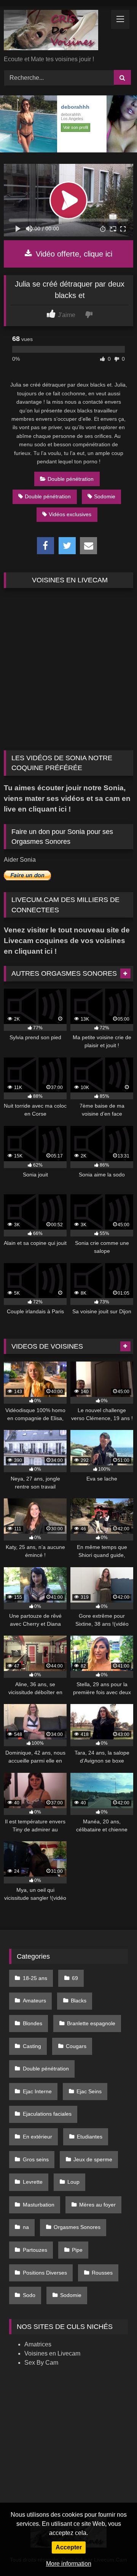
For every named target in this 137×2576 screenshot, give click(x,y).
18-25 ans (35, 1978)
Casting (32, 2046)
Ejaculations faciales (47, 2114)
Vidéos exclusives (70, 514)
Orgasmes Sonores (77, 2227)
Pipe (77, 2250)
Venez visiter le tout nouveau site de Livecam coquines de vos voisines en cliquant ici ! (67, 941)
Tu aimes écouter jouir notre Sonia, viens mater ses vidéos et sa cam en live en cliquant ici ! (67, 798)
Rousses (102, 2273)
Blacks (79, 2001)
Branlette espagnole (91, 2023)
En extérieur (37, 2137)
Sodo (29, 2295)
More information (69, 2564)
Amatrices (38, 2344)
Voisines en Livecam (52, 2353)
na (26, 2227)
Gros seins (36, 2159)
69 (75, 1978)
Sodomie (105, 496)
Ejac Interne (37, 2091)
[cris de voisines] (56, 31)
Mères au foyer (97, 2205)
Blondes (33, 2023)
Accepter (69, 2547)
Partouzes (35, 2250)
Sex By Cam (41, 2363)
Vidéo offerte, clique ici (73, 254)
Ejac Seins (89, 2091)
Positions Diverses (45, 2273)
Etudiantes (90, 2137)
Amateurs (34, 2001)
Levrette (33, 2182)
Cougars (76, 2046)
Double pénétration (71, 479)
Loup (73, 2182)
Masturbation (39, 2205)
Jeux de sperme (93, 2159)
